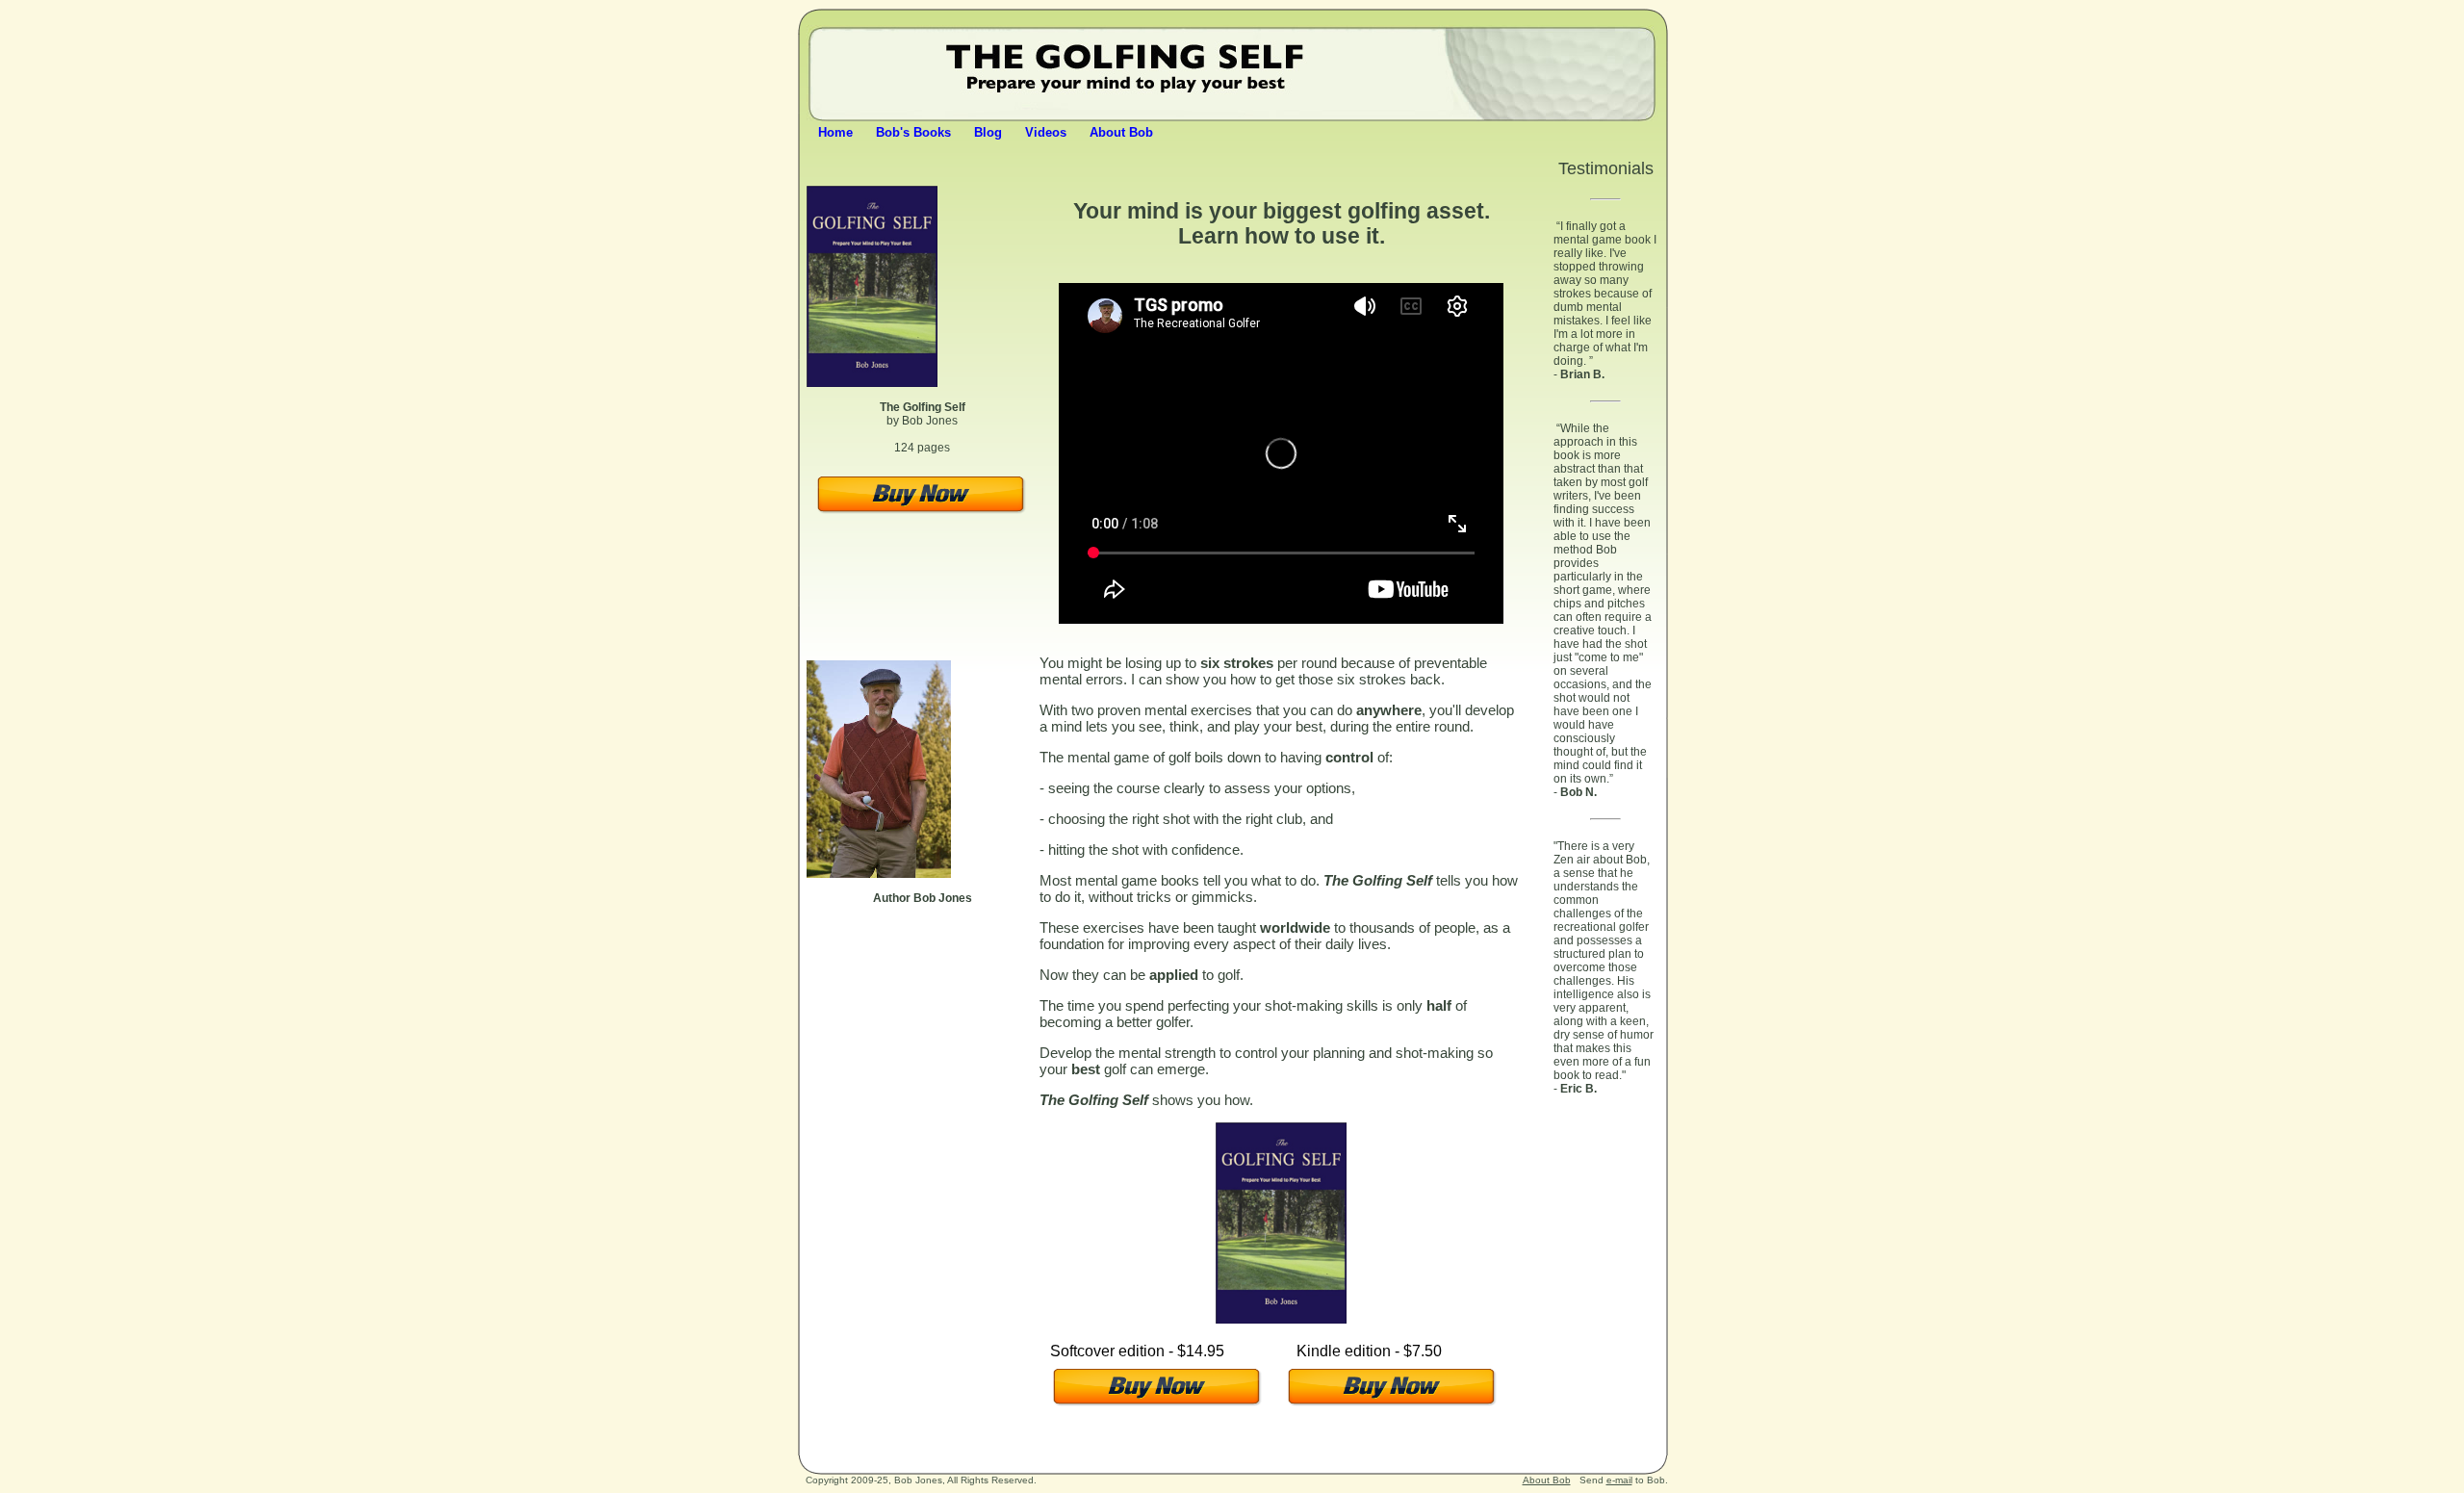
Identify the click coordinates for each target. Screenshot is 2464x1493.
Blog (988, 132)
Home (835, 132)
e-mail (1619, 1480)
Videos (1046, 132)
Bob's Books (913, 132)
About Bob (1121, 132)
